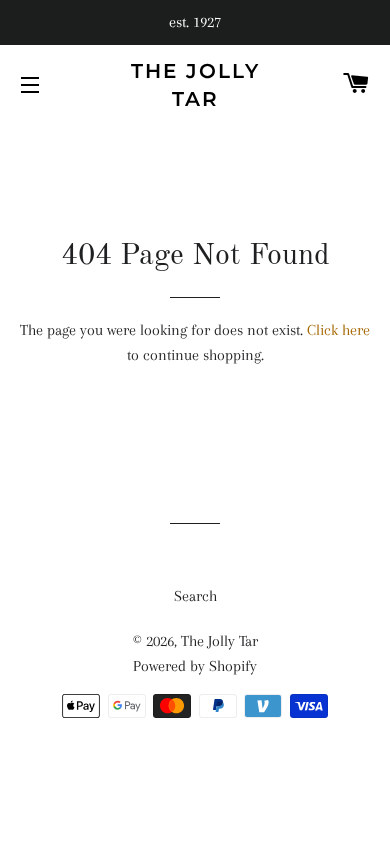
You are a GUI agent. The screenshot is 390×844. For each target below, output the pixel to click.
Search (195, 596)
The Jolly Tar (195, 85)
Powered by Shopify (195, 666)
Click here (338, 330)
